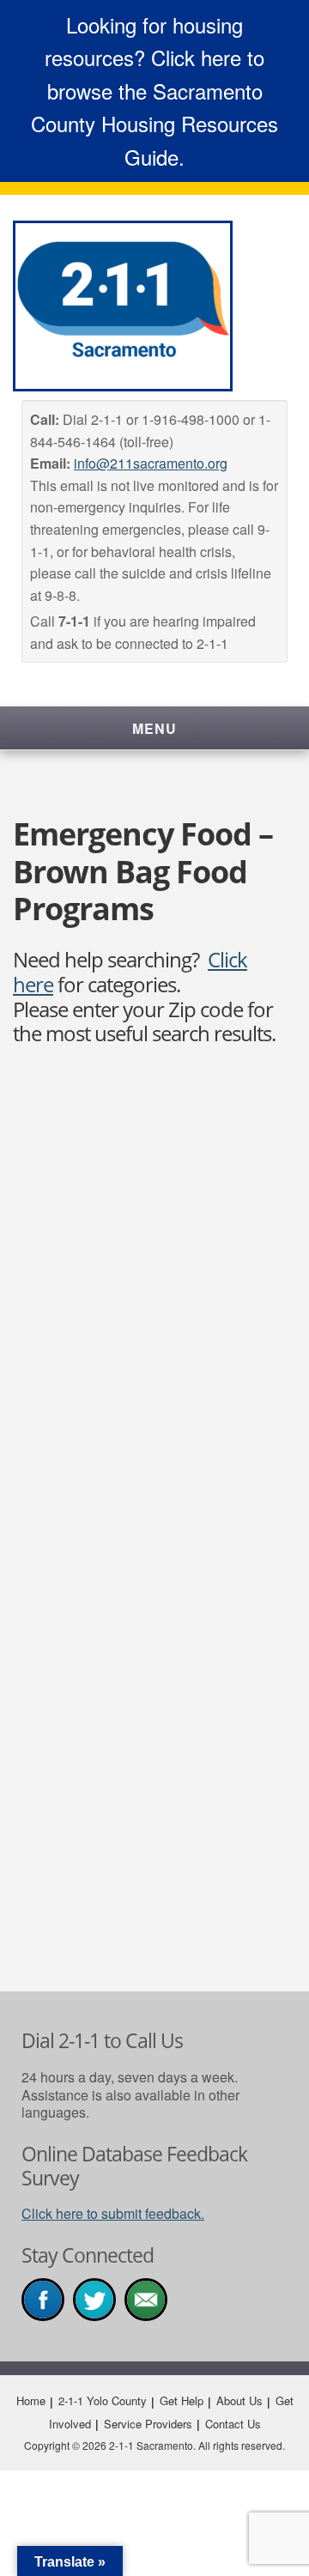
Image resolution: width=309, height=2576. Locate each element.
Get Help (182, 2400)
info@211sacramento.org (151, 463)
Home (31, 2400)
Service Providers (148, 2424)
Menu (154, 728)
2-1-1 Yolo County (103, 2400)
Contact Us (233, 2424)
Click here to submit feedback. (113, 2213)
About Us (239, 2400)
